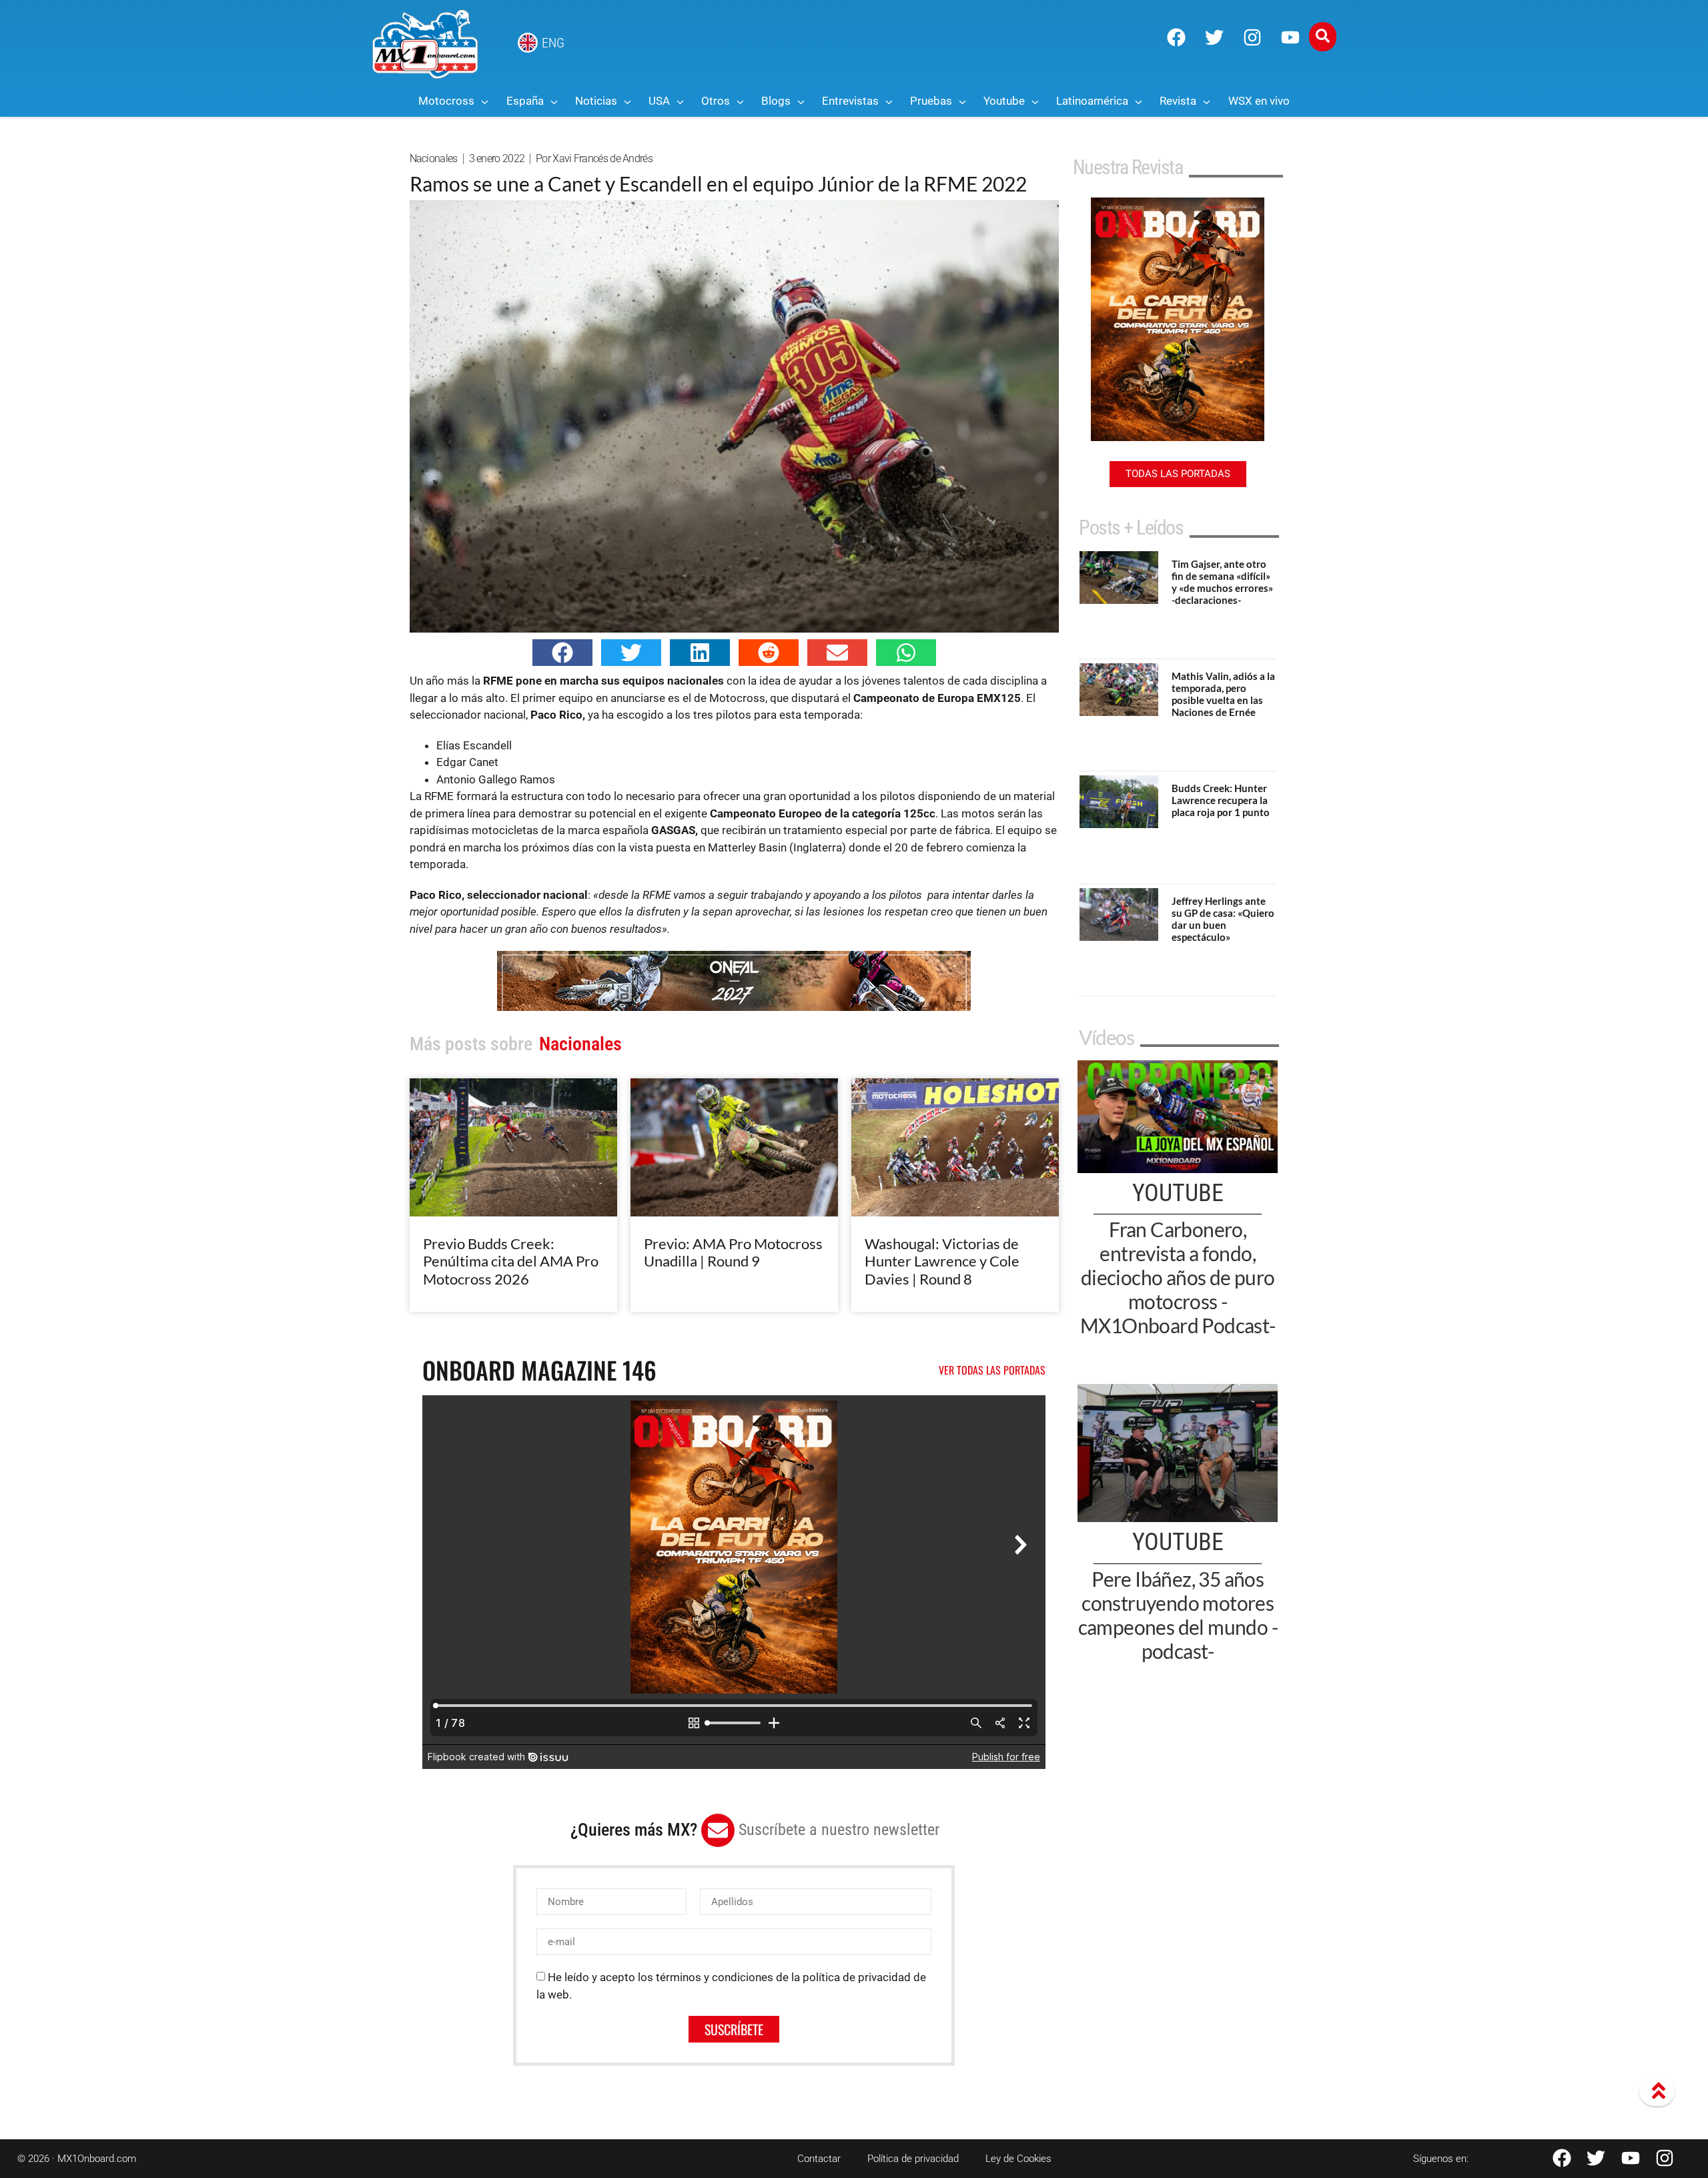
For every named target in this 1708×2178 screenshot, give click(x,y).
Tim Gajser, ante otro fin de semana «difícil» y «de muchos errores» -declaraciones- (1222, 582)
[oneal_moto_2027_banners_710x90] (734, 1007)
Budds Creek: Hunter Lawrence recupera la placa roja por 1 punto (1221, 800)
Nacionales (434, 158)
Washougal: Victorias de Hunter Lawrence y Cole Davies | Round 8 (942, 1261)
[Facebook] (1176, 37)
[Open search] (1323, 37)
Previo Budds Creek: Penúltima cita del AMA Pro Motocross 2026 (511, 1261)
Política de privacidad (913, 2159)
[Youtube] (1290, 37)
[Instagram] (1252, 37)
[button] (562, 653)
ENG (553, 43)
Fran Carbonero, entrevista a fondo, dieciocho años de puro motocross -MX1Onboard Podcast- (1178, 1277)
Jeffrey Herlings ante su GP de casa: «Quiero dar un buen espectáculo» (1223, 919)
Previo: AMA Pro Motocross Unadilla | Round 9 (733, 1252)
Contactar (819, 2159)
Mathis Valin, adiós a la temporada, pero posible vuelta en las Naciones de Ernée (1223, 694)
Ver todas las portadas (992, 1370)
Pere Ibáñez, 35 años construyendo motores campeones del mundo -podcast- (1178, 1615)
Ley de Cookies (1018, 2159)
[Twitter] (1214, 37)
